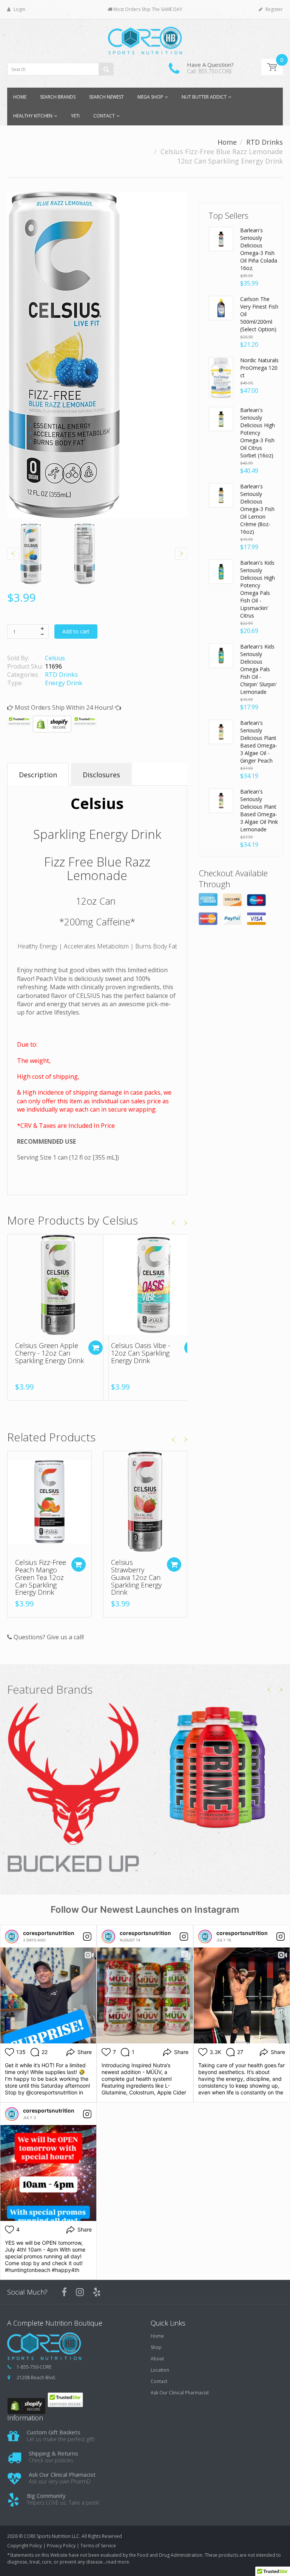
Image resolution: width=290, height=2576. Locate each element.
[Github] (97, 2292)
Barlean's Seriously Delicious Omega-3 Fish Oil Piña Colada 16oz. (259, 249)
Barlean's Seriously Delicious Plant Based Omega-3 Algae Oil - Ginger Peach (259, 742)
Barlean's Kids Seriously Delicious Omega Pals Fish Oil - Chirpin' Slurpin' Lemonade (258, 669)
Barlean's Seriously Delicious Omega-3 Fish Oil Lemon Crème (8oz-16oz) (257, 509)
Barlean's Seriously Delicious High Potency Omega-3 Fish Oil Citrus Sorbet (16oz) (258, 433)
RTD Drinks (265, 142)
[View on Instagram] (87, 1937)
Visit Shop (73, 1788)
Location (160, 2370)
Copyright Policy (25, 2546)
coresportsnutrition (49, 1933)
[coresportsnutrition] (12, 1937)
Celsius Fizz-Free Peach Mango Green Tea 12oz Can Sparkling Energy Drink (41, 1577)
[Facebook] (64, 2292)
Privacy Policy (61, 2546)
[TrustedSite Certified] (19, 721)
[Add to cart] (96, 1348)
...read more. (116, 2562)
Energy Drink (64, 683)
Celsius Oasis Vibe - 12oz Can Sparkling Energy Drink (141, 1353)
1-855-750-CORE (34, 2367)
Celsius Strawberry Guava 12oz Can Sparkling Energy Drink (136, 1577)
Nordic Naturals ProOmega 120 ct (259, 368)
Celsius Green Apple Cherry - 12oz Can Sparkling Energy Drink (49, 1353)
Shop (156, 2347)
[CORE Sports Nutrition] (145, 38)
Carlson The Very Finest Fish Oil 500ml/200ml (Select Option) (259, 314)
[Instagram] (80, 2292)
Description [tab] (38, 775)
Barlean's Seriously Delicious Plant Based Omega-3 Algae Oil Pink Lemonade (259, 810)
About (157, 2359)
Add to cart (76, 631)
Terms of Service (98, 2546)
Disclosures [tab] (101, 775)
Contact (159, 2381)
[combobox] (60, 69)
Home (227, 142)
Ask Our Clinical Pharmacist (180, 2393)
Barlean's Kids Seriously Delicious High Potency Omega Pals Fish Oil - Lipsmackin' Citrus (258, 589)
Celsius (55, 658)
